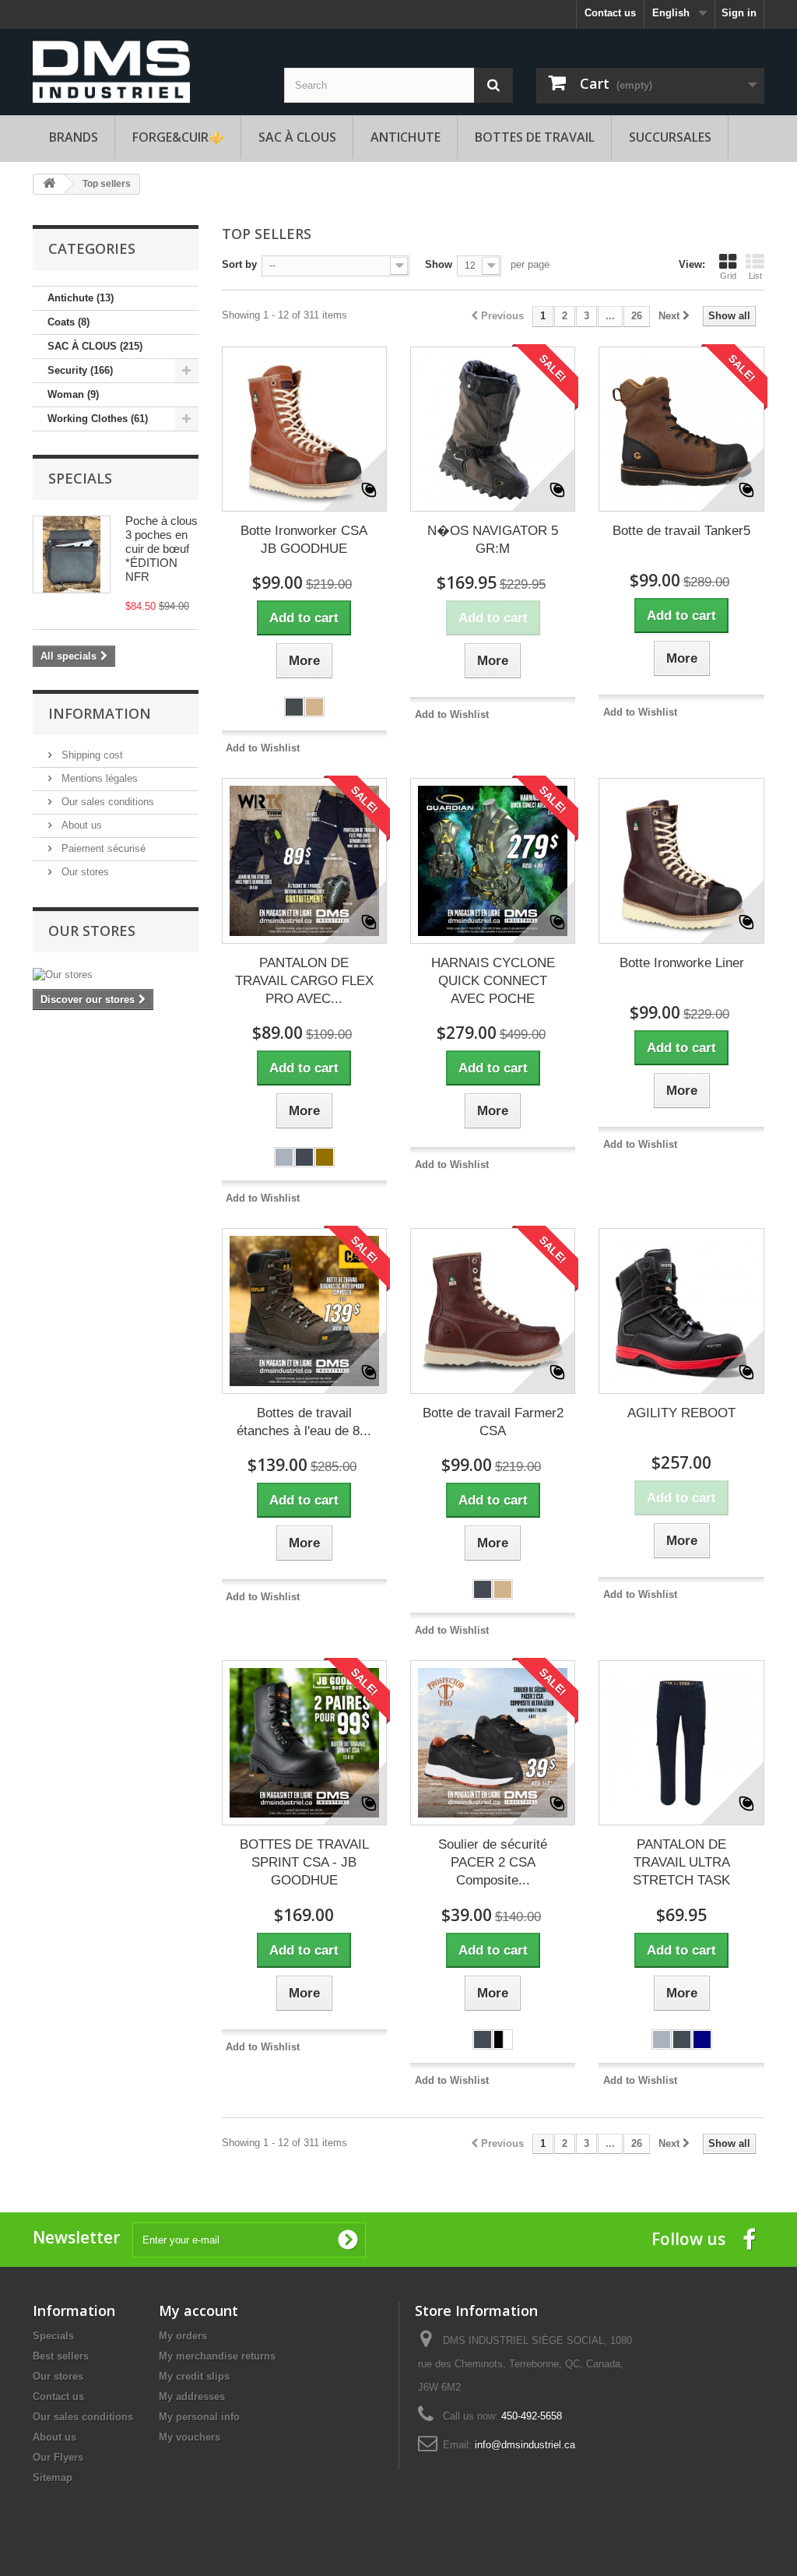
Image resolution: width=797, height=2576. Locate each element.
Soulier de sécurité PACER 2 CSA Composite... (493, 1862)
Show (439, 264)
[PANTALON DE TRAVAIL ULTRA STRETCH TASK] (681, 1743)
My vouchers (190, 2437)
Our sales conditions (106, 802)
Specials (80, 478)
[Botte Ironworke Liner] (681, 860)
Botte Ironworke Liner (682, 963)
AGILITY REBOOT (681, 1413)
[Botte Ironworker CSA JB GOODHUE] (304, 429)
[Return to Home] (49, 184)
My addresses (192, 2397)
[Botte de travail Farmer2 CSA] (493, 1311)
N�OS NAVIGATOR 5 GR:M (493, 540)
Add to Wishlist (263, 748)
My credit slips (194, 2376)
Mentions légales (98, 778)
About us (80, 825)
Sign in (739, 13)
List (755, 276)
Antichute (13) (81, 298)
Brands (74, 137)
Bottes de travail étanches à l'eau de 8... (304, 1422)
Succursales (670, 137)
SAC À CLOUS (297, 137)
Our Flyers (58, 2457)
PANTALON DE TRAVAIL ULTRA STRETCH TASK (681, 1862)
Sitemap (53, 2477)
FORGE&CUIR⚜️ (178, 137)
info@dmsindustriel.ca (525, 2445)
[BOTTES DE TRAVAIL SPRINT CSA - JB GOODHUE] (304, 1743)
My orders (183, 2336)
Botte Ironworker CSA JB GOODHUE (304, 540)
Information (100, 713)
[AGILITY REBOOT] (681, 1311)
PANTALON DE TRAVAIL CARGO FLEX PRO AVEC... (304, 981)
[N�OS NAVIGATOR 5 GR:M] (493, 429)
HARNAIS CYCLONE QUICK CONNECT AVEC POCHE (493, 981)
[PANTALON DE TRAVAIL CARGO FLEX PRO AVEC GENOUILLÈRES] (304, 860)
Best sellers (61, 2356)
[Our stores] (116, 975)
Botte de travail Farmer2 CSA (493, 1422)
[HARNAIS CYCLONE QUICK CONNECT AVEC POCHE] (493, 860)
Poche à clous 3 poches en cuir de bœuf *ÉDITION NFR (162, 549)
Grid (728, 276)
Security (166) (80, 370)
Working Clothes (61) (98, 419)
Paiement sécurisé (102, 848)
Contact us (610, 13)
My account (198, 2310)
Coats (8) (68, 322)
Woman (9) (73, 394)
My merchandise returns (217, 2356)
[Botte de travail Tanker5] (681, 429)
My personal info (199, 2417)
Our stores (84, 872)
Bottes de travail (535, 137)
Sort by (239, 264)
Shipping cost (91, 755)
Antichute (406, 137)
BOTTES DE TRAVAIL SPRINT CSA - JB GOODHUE (304, 1862)
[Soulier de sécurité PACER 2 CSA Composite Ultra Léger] (493, 1743)
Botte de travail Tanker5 (681, 531)
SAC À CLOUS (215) (95, 346)
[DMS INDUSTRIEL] (111, 70)
